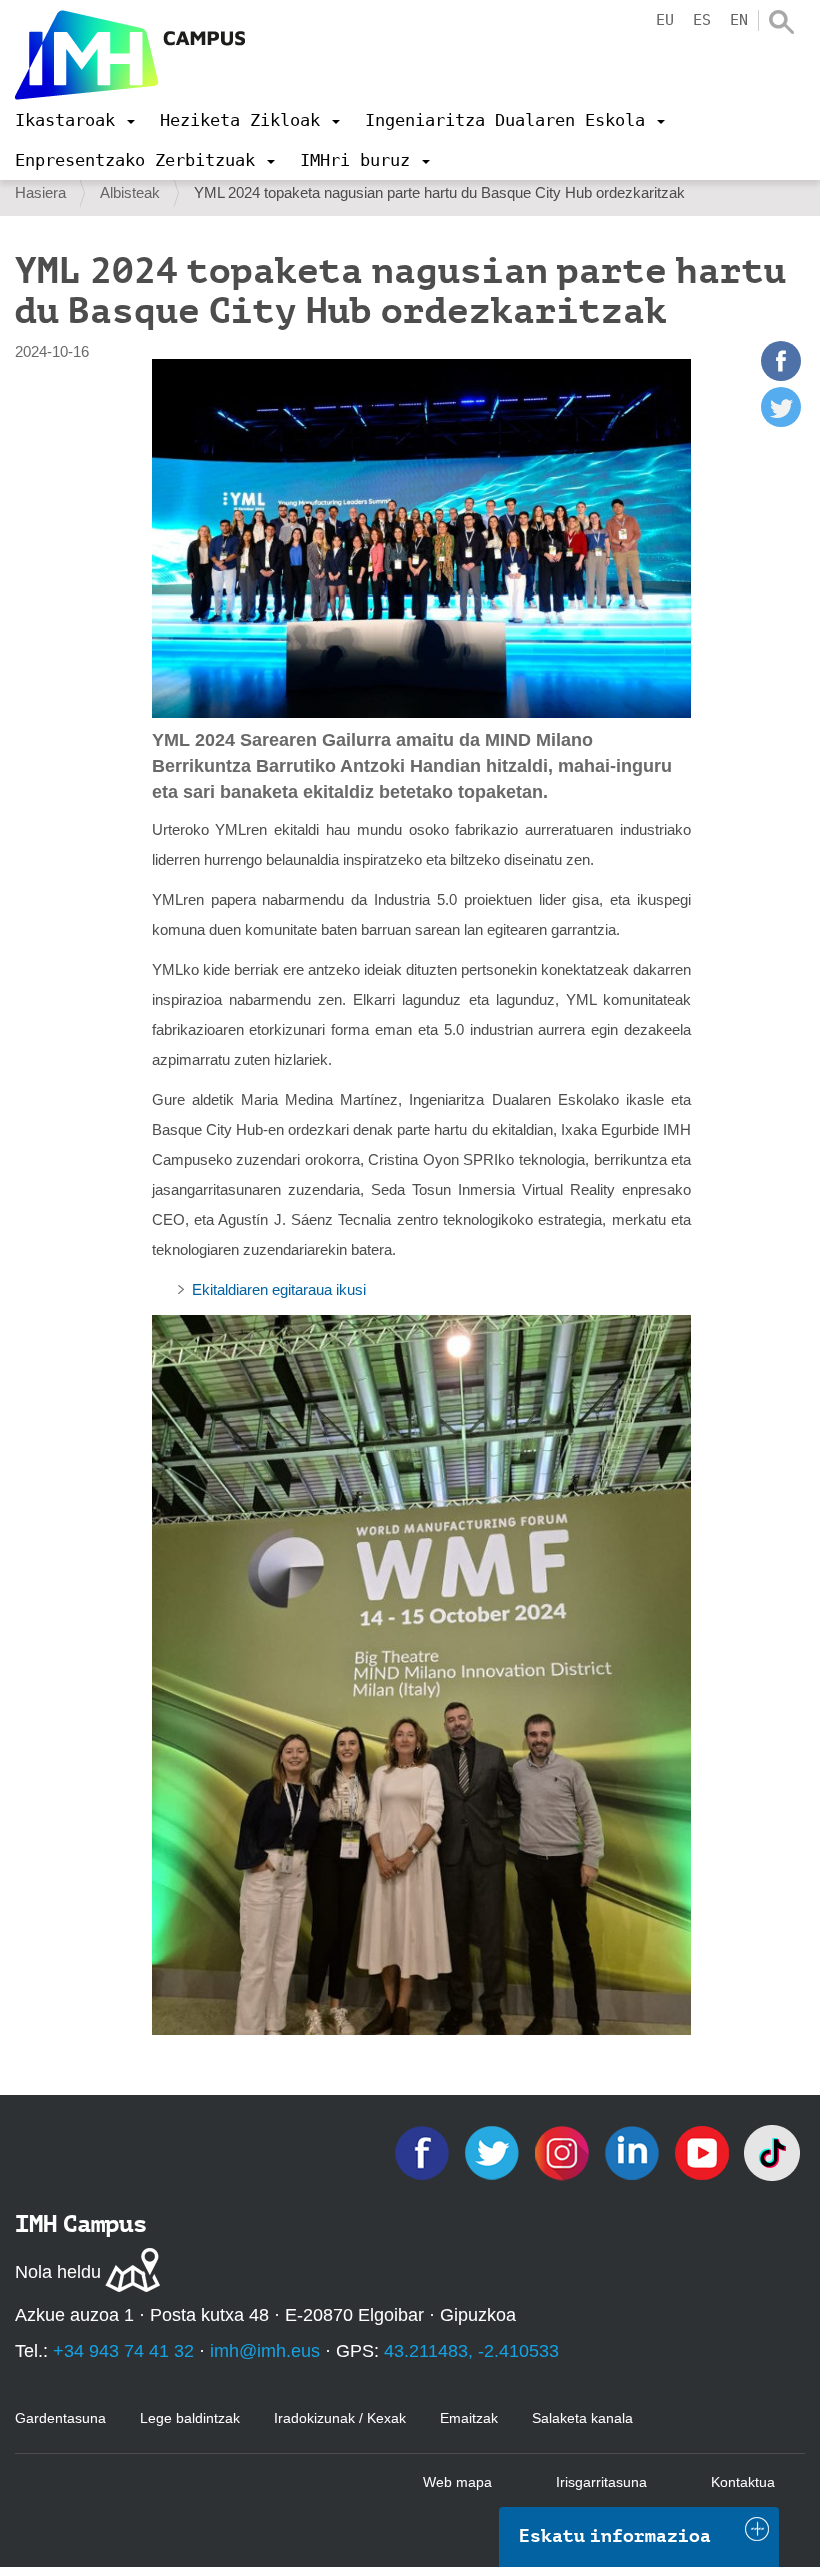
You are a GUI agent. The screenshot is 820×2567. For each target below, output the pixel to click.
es (702, 20)
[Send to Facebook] (781, 375)
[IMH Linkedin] (634, 2151)
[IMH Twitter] (494, 2151)
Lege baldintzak (190, 2418)
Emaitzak (469, 2418)
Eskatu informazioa (615, 2536)
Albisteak (130, 192)
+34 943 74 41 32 (123, 2351)
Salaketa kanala (582, 2418)
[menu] (75, 120)
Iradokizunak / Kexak (340, 2418)
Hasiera (40, 192)
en (739, 20)
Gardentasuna (60, 2418)
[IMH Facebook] (424, 2151)
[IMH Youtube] (704, 2151)
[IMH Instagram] (564, 2151)
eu (665, 20)
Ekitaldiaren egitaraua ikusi (279, 1289)
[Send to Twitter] (781, 421)
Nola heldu (58, 2272)
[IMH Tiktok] (772, 2151)
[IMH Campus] (130, 55)
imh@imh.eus (265, 2351)
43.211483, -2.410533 (471, 2351)
